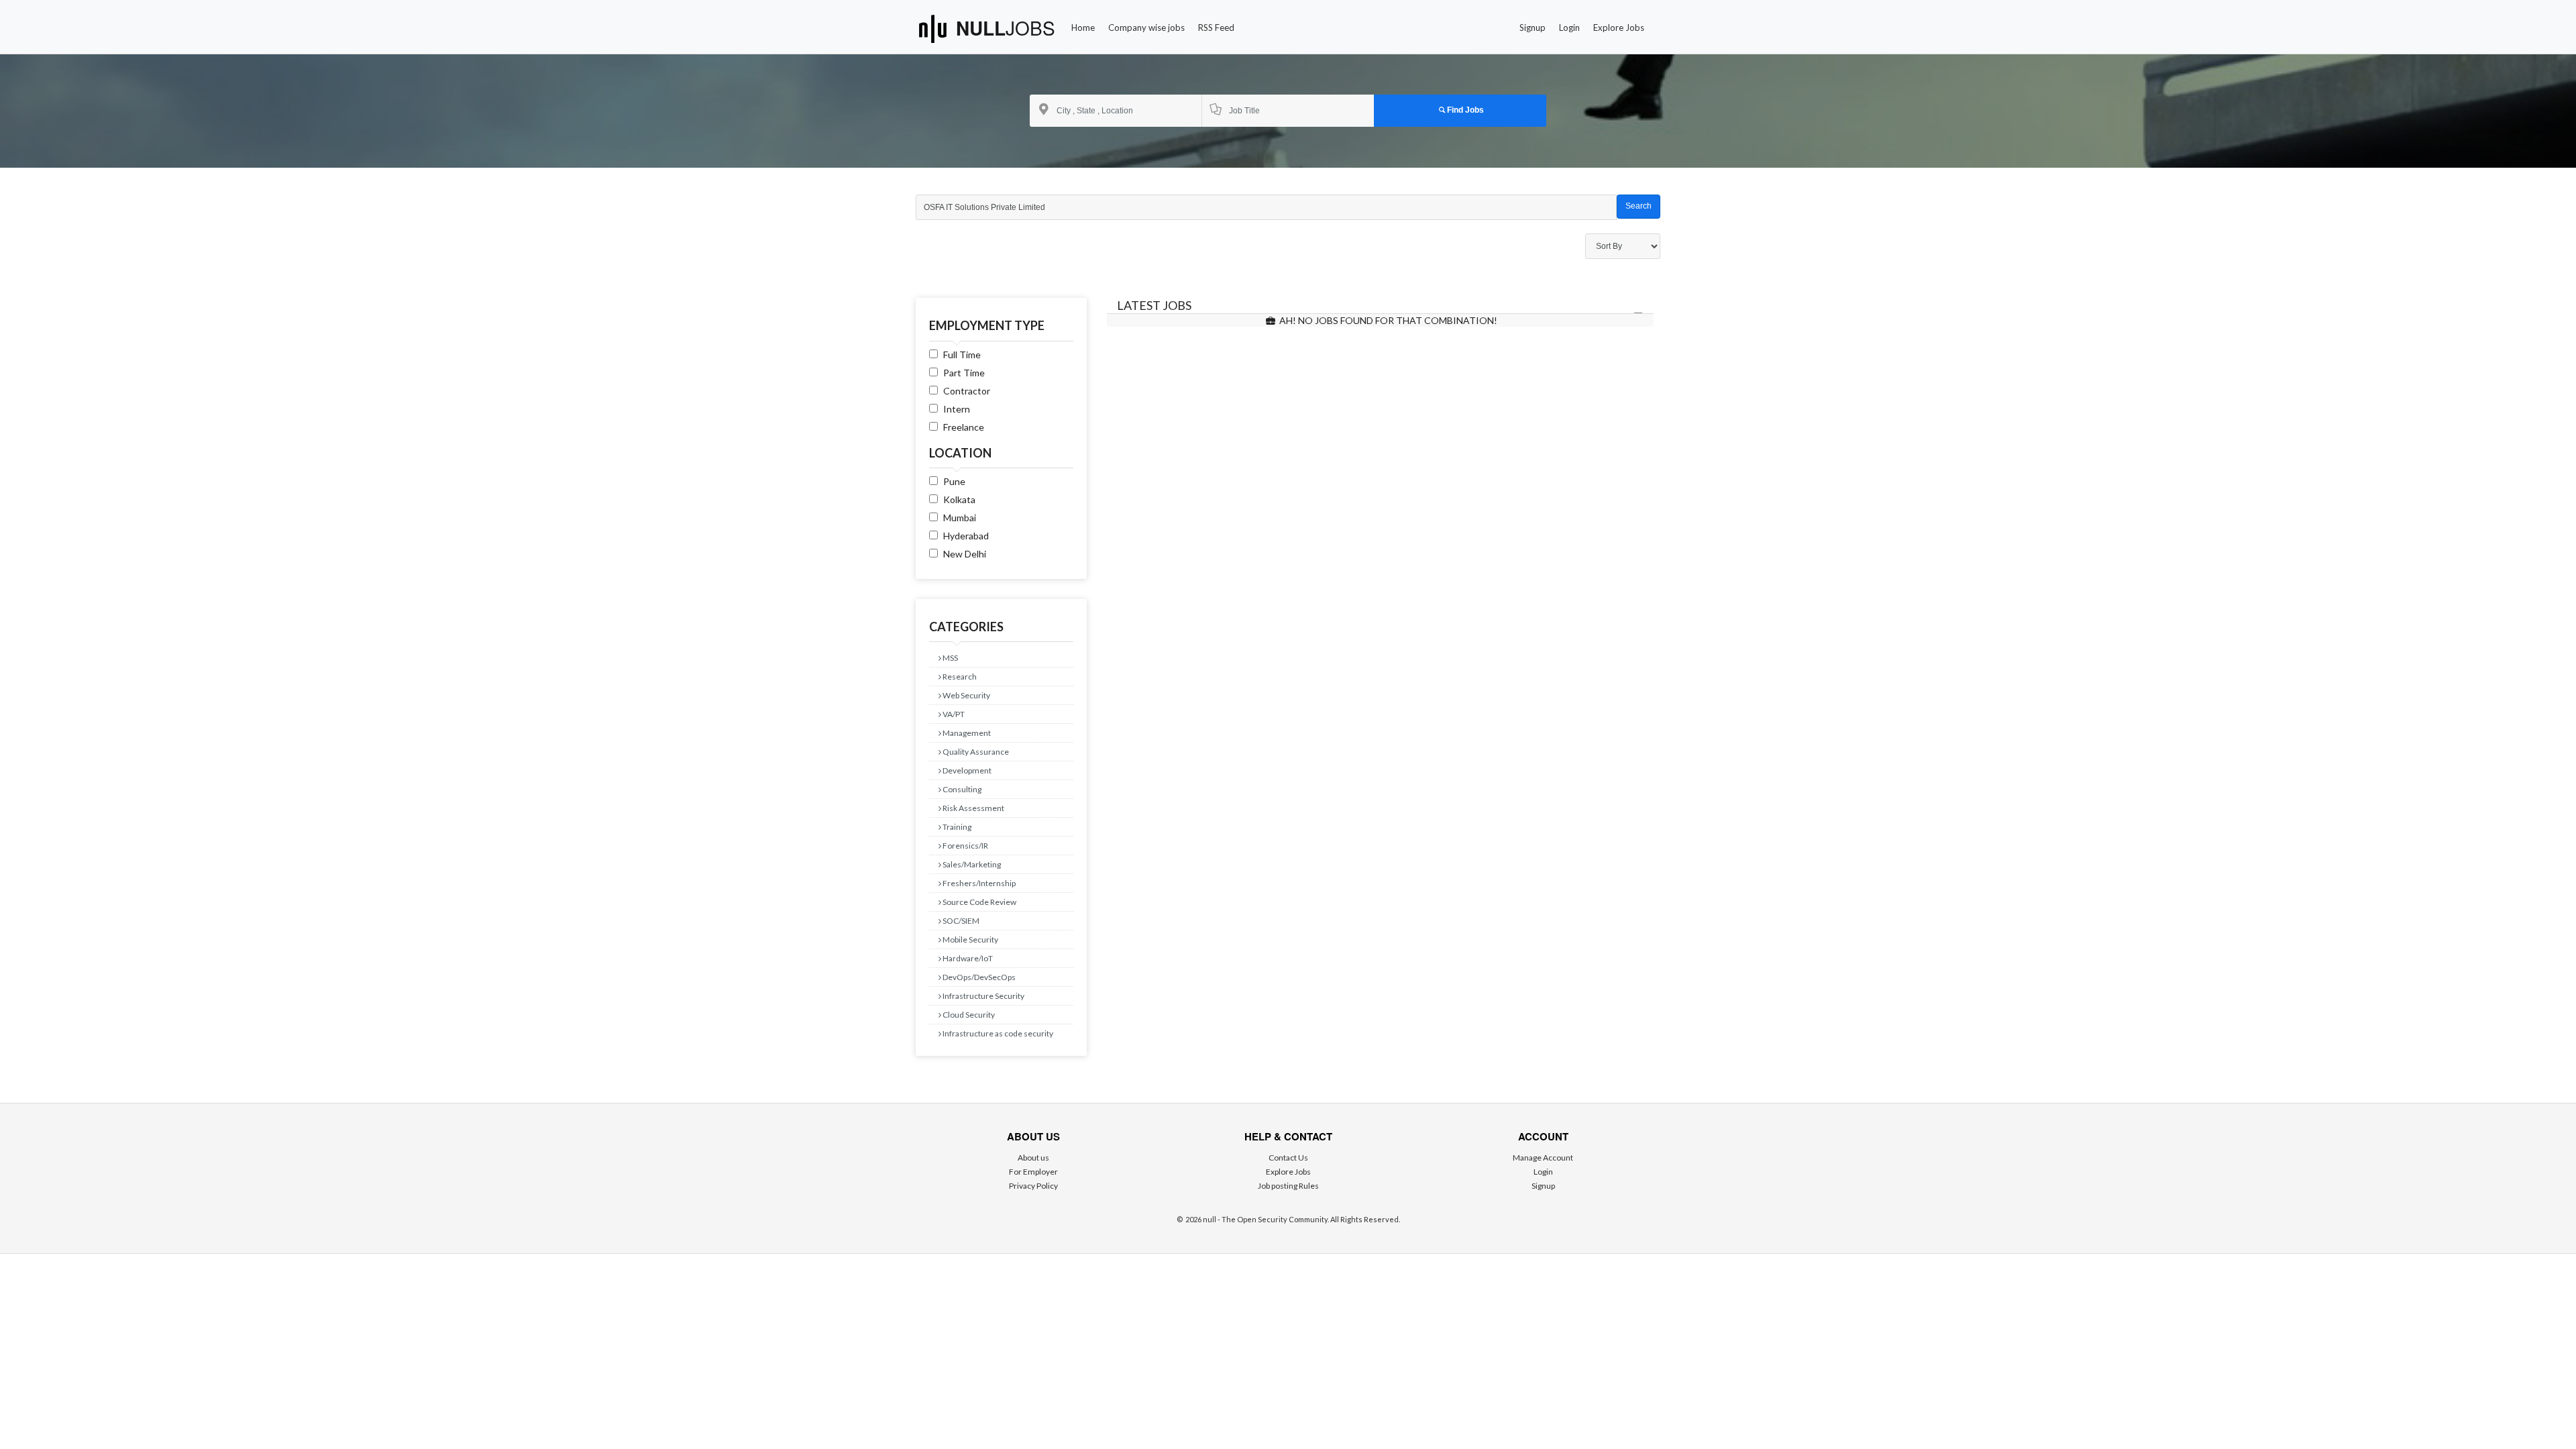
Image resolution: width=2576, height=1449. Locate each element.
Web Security (966, 695)
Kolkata (959, 499)
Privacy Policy (1033, 1186)
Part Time (964, 373)
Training (956, 827)
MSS (950, 658)
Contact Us (1288, 1158)
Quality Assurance (975, 752)
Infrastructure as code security (997, 1033)
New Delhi (965, 554)
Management (966, 733)
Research (959, 677)
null (1006, 28)
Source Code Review (979, 902)
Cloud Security (968, 1015)
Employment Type (987, 325)
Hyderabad (966, 536)
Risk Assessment (973, 808)
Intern (957, 409)
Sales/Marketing (971, 864)
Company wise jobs (1146, 28)
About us (1033, 1158)
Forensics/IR (965, 846)
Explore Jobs (1619, 28)
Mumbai (960, 518)
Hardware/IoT (967, 958)
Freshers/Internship (978, 883)
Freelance (964, 427)
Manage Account (1543, 1158)
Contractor (967, 391)
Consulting (961, 789)
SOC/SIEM (960, 921)
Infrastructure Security (983, 996)
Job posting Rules (1288, 1186)
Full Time (962, 355)
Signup (1533, 28)
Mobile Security (970, 940)
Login (1569, 28)
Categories (966, 627)
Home (1083, 28)
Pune (954, 481)
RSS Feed (1216, 28)
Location (960, 453)
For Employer (1033, 1172)
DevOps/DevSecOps (978, 977)
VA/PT (953, 714)
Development (966, 770)
